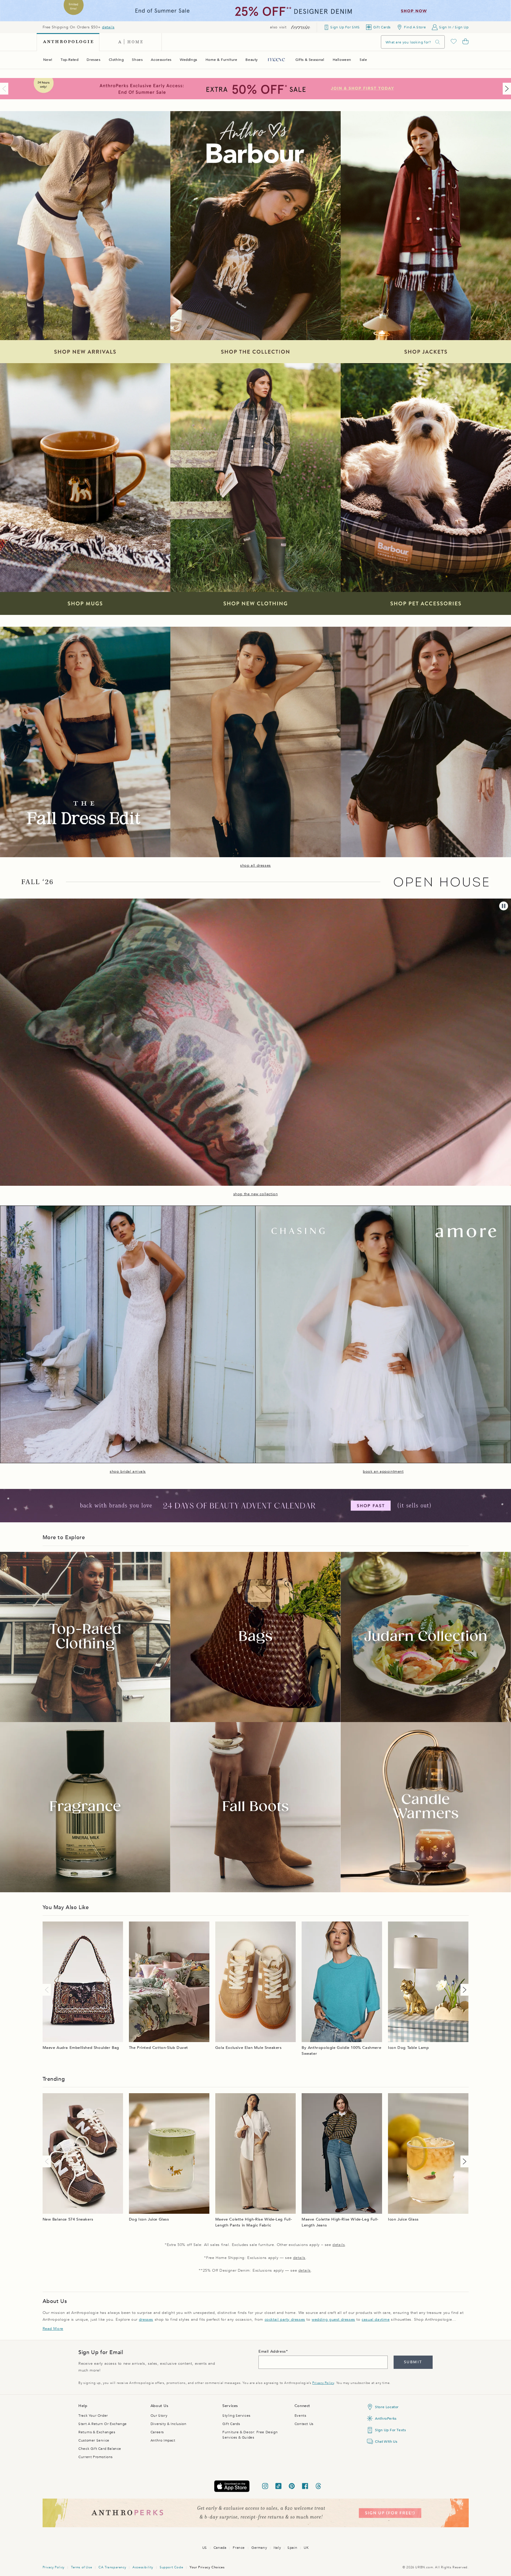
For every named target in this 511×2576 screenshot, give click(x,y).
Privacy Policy (323, 2383)
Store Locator (387, 2407)
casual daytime (376, 2320)
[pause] (504, 906)
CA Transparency (112, 2567)
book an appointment (383, 1471)
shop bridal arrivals (128, 1471)
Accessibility (143, 2567)
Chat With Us (386, 2442)
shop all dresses (256, 865)
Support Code (171, 2567)
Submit (413, 2362)
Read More (53, 2329)
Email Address (272, 2351)
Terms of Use (81, 2567)
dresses (146, 2320)
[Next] (506, 89)
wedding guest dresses (333, 2320)
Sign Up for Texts (390, 2430)
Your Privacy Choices (207, 2567)
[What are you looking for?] (438, 42)
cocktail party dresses (285, 2320)
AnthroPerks (386, 2419)
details (108, 27)
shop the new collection (256, 1194)
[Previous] (5, 89)
